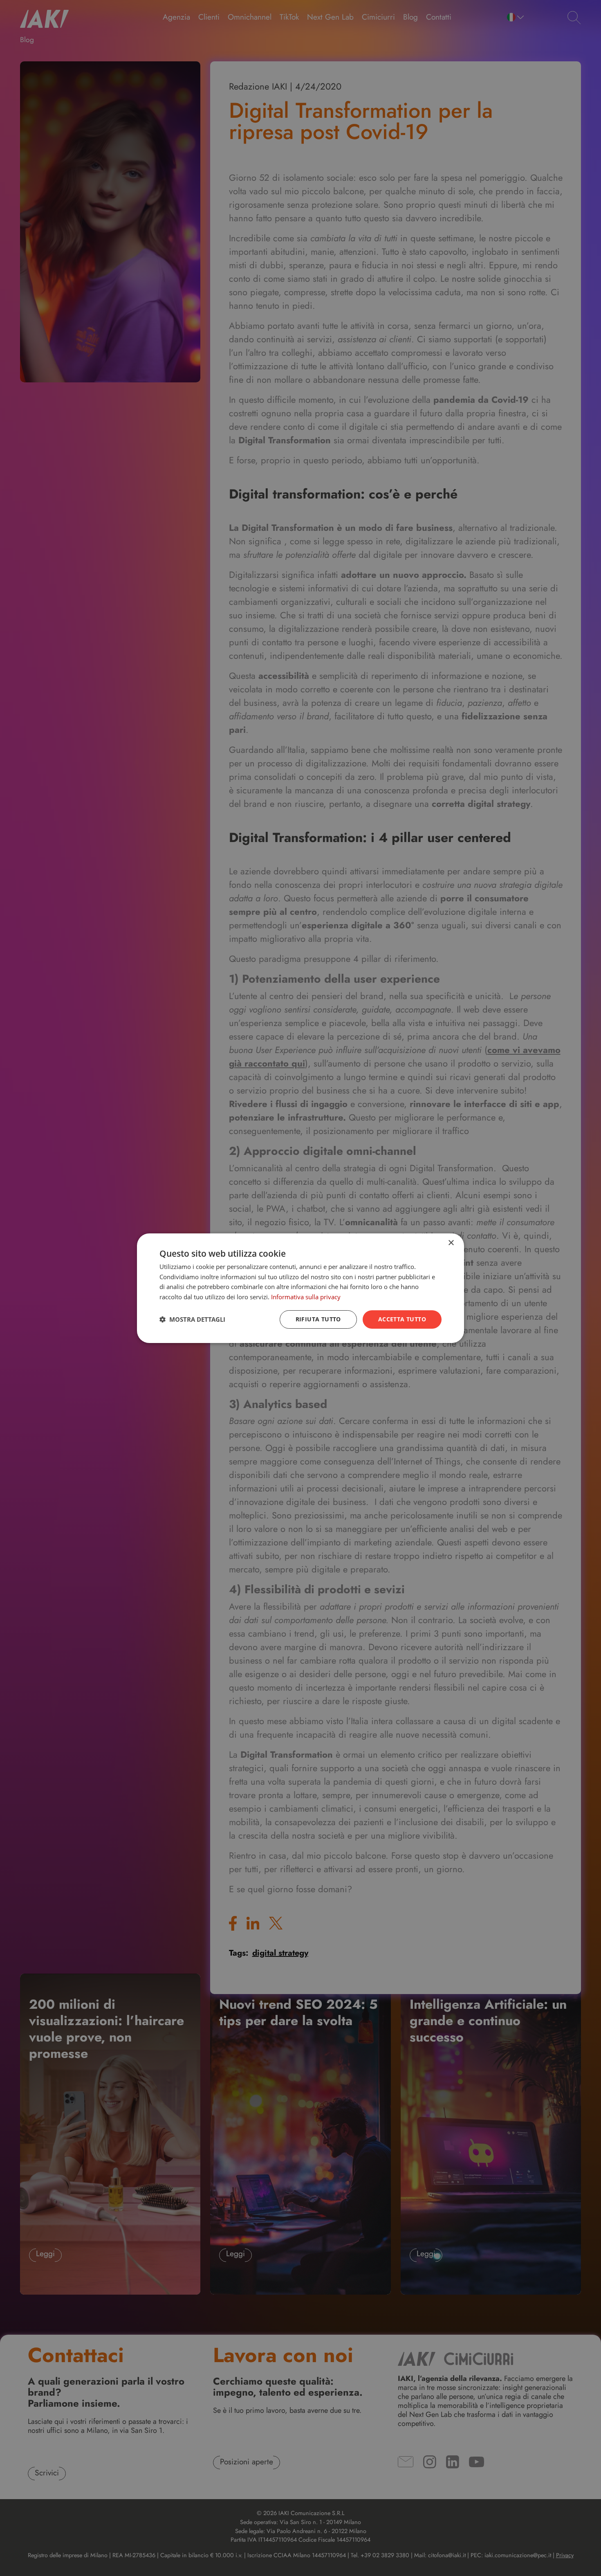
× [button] (451, 1243)
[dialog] (300, 1288)
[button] (192, 1319)
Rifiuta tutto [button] (318, 1319)
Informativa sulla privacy (306, 1297)
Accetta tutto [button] (402, 1319)
